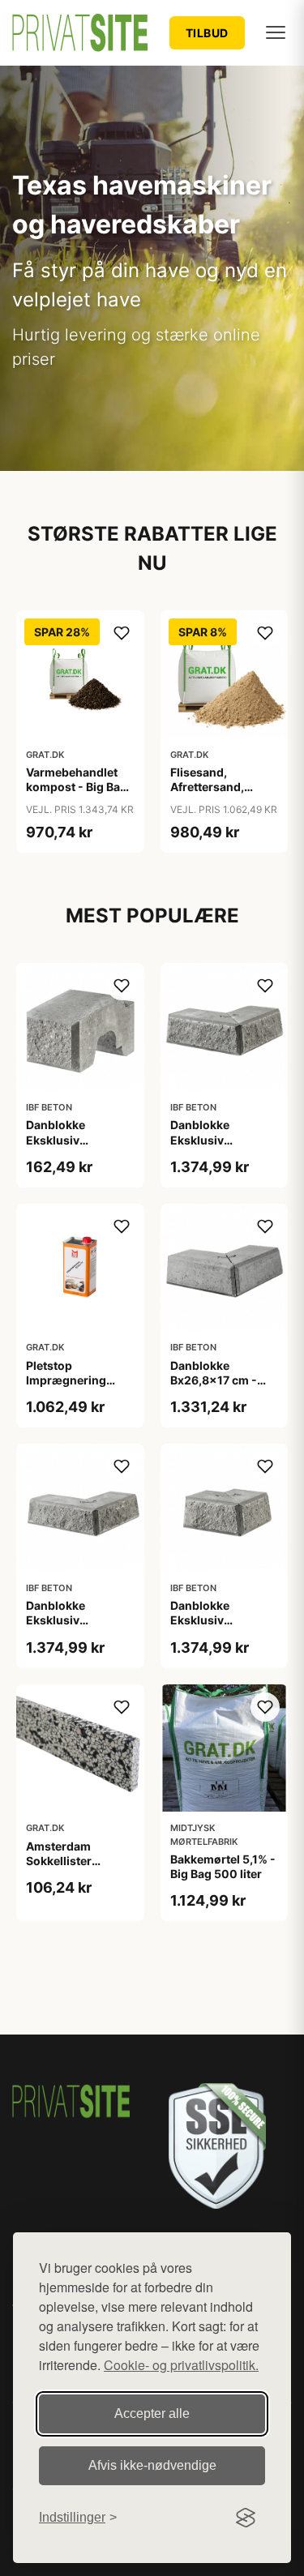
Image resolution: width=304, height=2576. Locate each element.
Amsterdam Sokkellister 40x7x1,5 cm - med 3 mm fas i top (80, 1868)
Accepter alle (152, 2413)
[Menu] (276, 32)
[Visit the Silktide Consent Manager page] (246, 2518)
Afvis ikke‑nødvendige (152, 2465)
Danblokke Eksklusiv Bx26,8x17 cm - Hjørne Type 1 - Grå (79, 1628)
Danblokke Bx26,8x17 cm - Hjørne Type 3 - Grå (224, 1380)
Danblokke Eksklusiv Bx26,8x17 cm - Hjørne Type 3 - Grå (224, 1147)
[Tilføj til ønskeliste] (122, 633)
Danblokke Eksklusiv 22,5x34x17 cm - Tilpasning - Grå (74, 1147)
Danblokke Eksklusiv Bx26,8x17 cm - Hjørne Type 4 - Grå (224, 1628)
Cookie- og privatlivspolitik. (181, 2365)
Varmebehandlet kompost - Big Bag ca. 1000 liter (77, 787)
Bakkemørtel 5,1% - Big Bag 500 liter (223, 1866)
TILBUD (207, 33)
